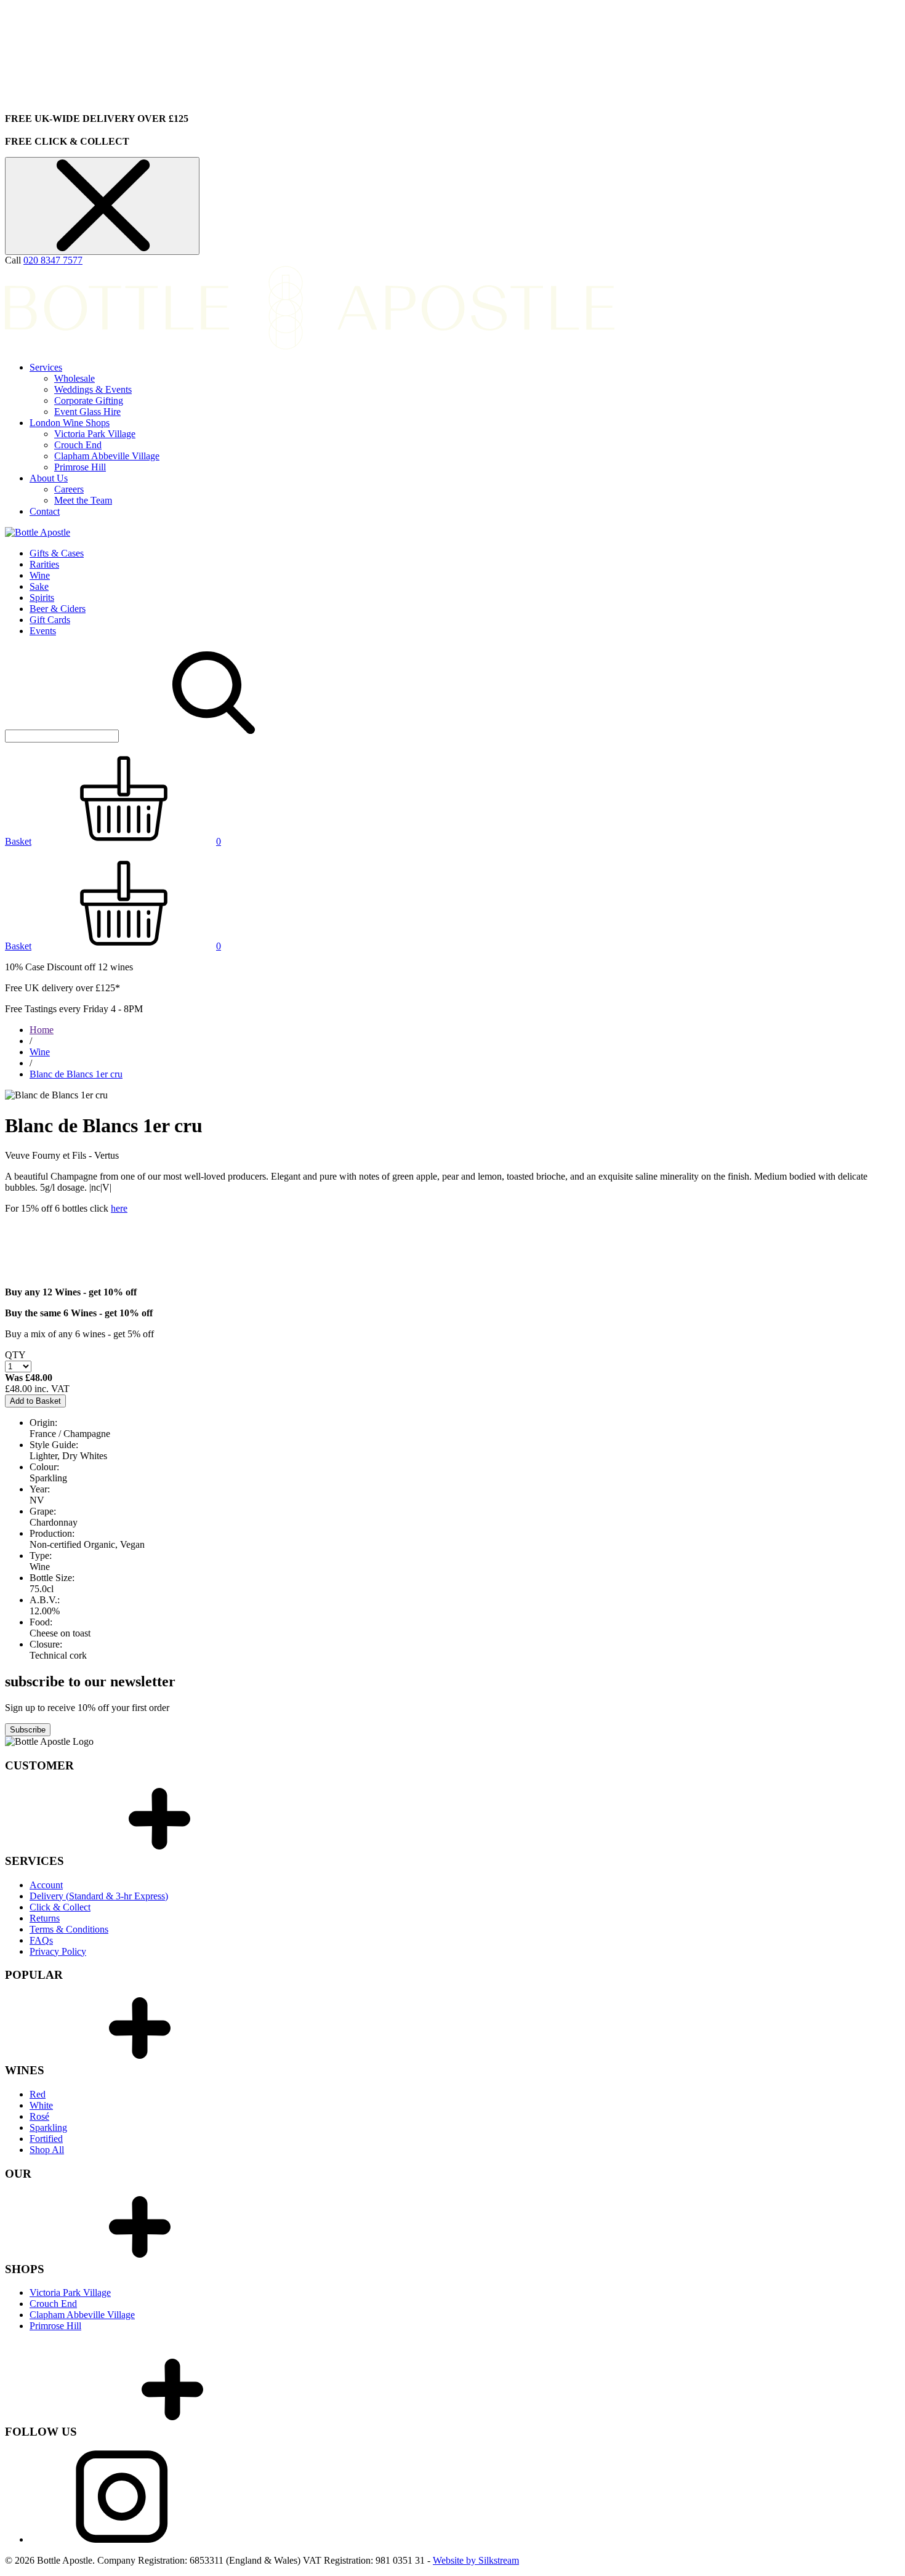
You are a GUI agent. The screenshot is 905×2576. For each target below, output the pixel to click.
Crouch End (78, 445)
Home (42, 1030)
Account (46, 1885)
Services (46, 367)
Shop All (47, 2150)
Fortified (46, 2139)
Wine (40, 575)
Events (43, 631)
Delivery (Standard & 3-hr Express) (99, 1896)
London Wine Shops (70, 423)
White (41, 2105)
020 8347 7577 (53, 260)
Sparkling (48, 2127)
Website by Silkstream (476, 2560)
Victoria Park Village (95, 434)
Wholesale (74, 378)
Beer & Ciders (58, 609)
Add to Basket (35, 1401)
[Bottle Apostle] (38, 532)
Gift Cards (50, 620)
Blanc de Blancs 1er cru (76, 1074)
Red (38, 2094)
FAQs (41, 1940)
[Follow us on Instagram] (122, 2539)
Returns (45, 1918)
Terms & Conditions (69, 1929)
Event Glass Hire (87, 412)
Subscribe (28, 1730)
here (119, 1208)
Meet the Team (83, 500)
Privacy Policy (58, 1951)
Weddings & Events (93, 389)
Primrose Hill (80, 467)
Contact (45, 511)
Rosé (39, 2116)
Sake (39, 586)
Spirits (42, 598)
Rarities (44, 564)
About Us (49, 478)
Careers (69, 489)
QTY (15, 1355)
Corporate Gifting (89, 400)
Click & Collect (60, 1907)
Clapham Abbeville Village (107, 456)
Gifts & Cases (57, 553)
